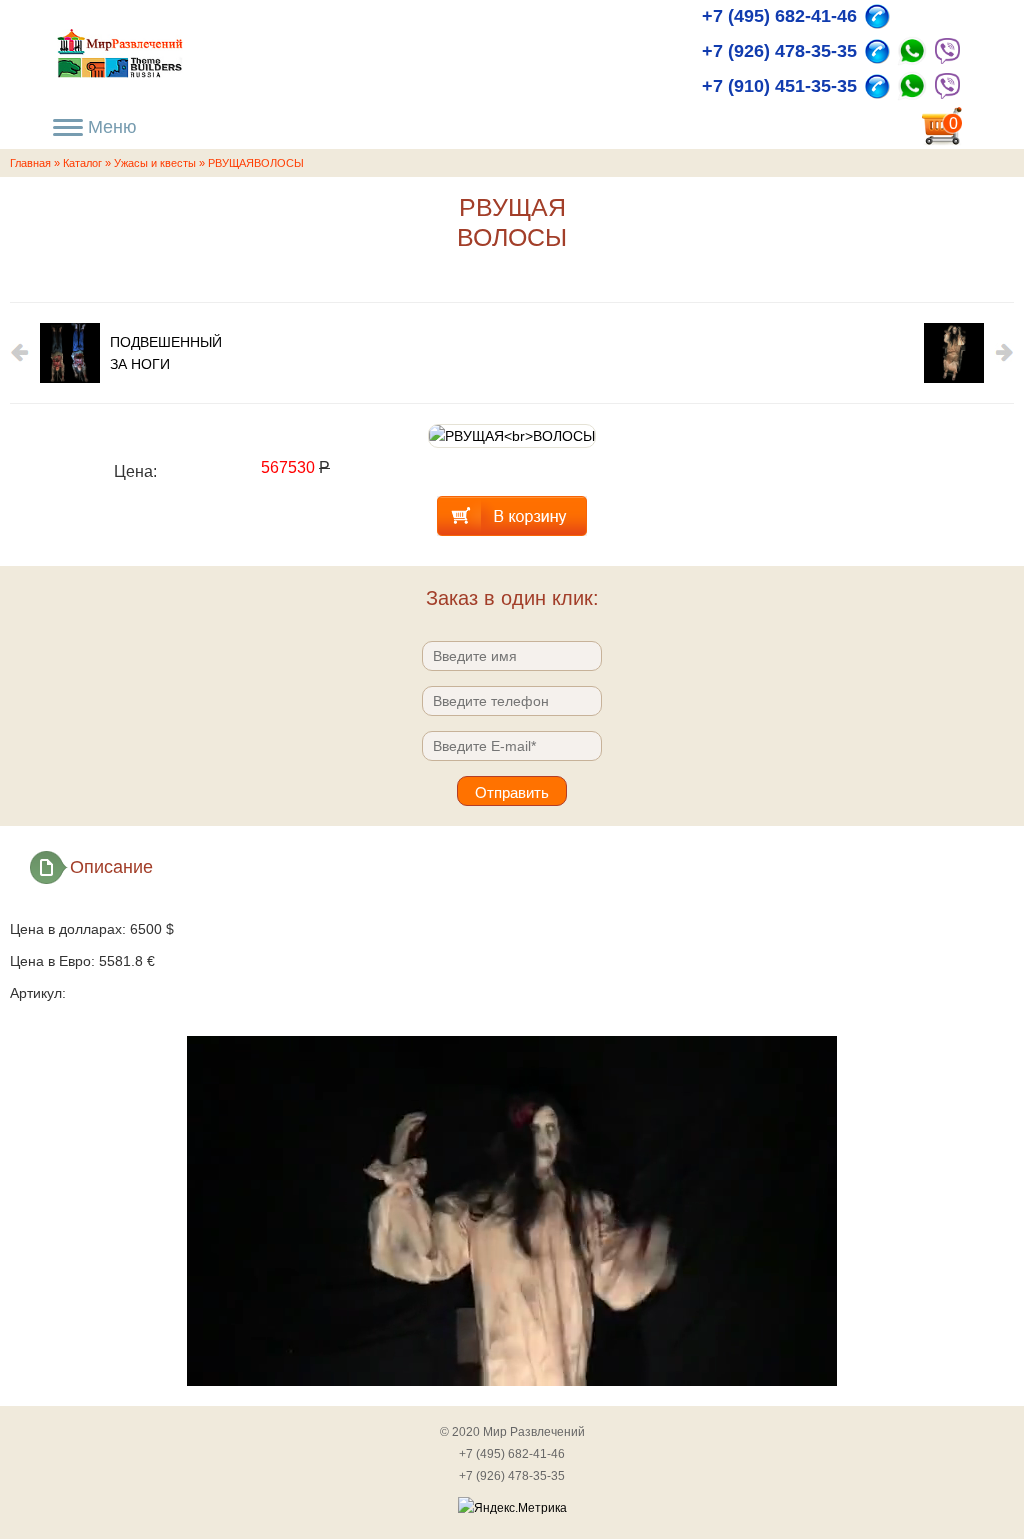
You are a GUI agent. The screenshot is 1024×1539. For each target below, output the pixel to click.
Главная (30, 163)
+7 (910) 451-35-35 (779, 86)
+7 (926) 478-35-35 (779, 51)
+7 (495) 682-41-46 (779, 16)
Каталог (82, 163)
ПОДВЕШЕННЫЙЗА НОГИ (166, 353)
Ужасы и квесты (155, 163)
